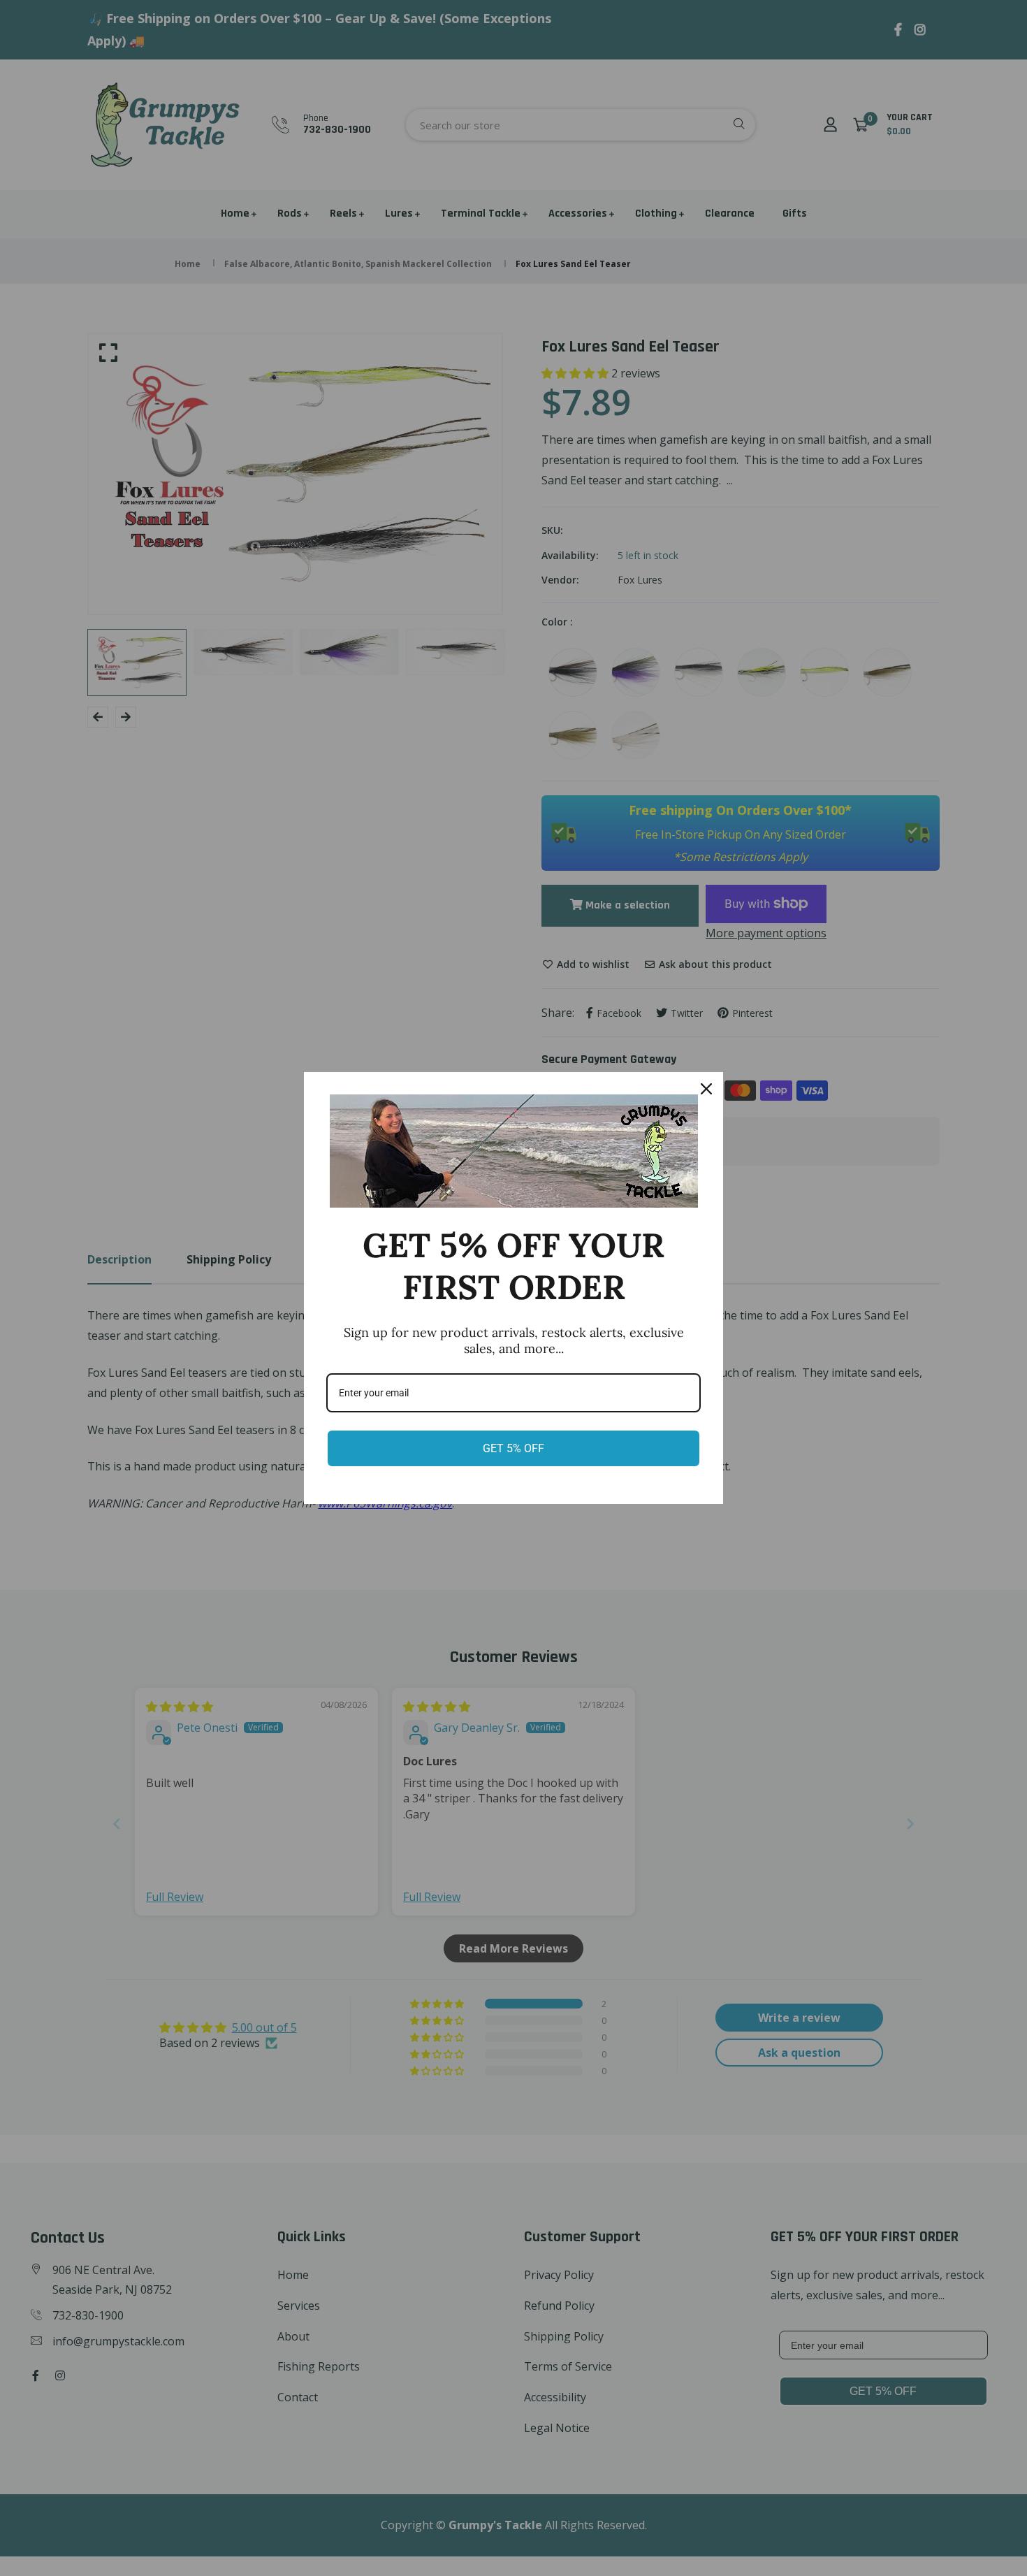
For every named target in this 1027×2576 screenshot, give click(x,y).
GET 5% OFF (513, 1448)
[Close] (706, 1089)
